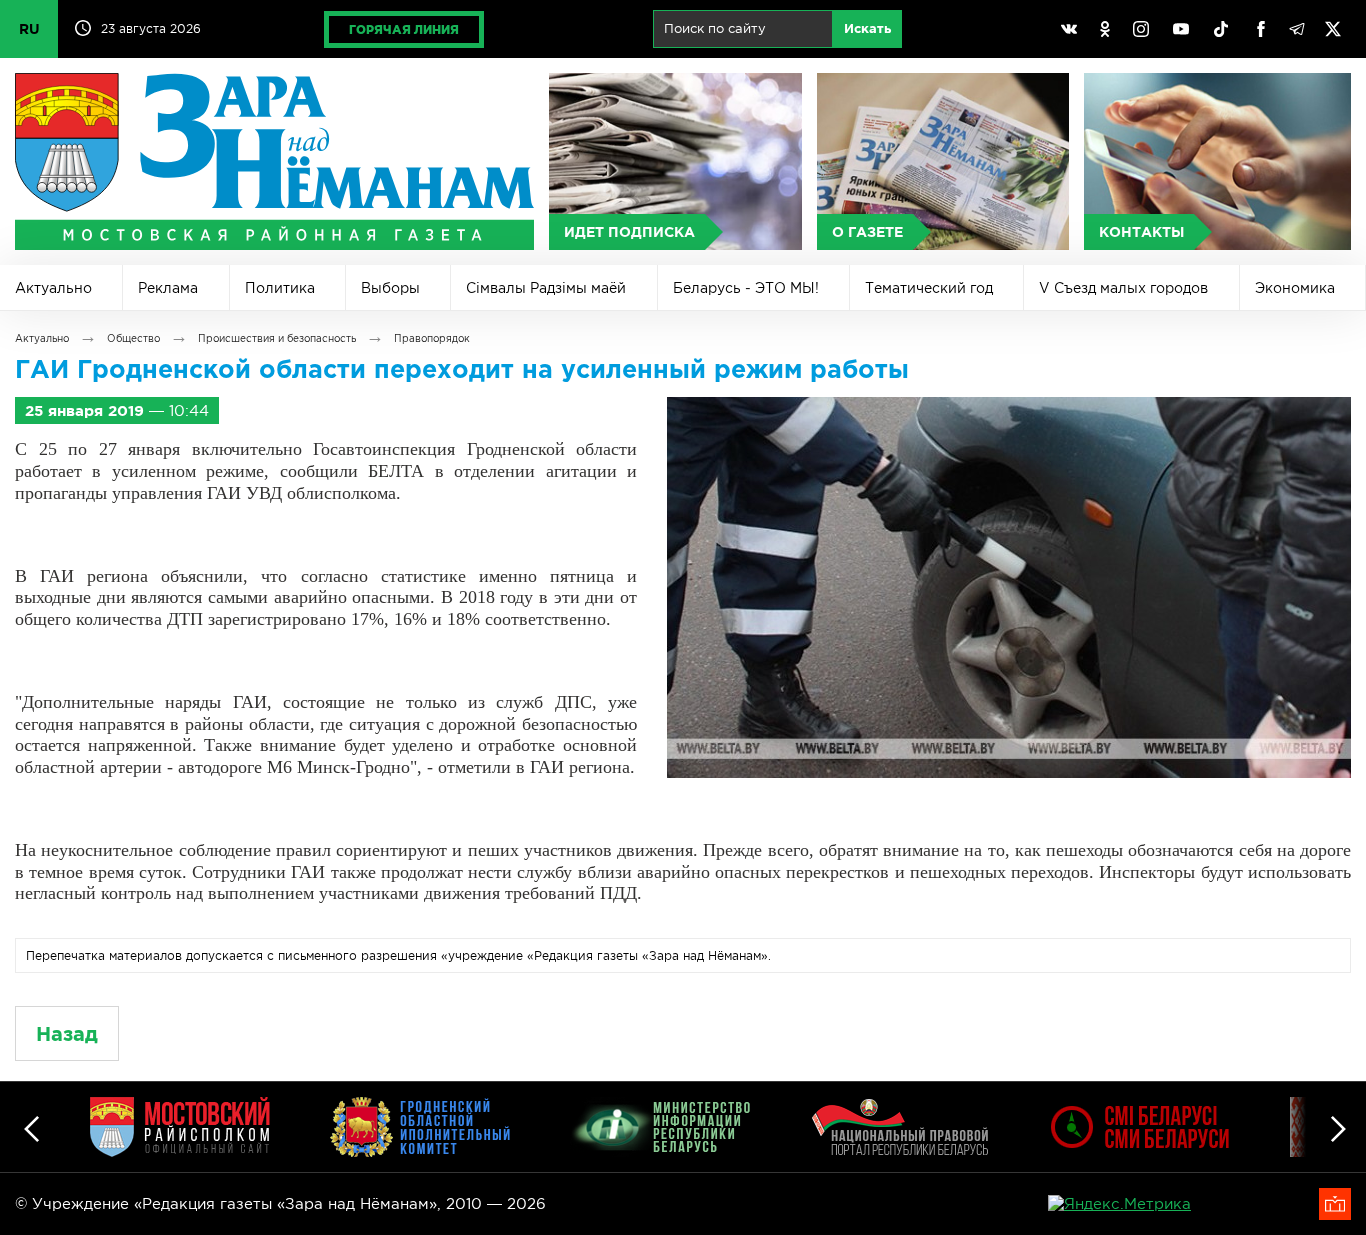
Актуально (53, 288)
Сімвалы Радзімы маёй (546, 288)
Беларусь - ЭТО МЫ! (746, 288)
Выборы (390, 288)
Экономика (1295, 288)
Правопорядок (432, 338)
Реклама (168, 288)
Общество (133, 338)
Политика (280, 288)
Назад (67, 1033)
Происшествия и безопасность (277, 338)
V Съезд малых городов (1123, 288)
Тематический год (929, 288)
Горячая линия (404, 29)
